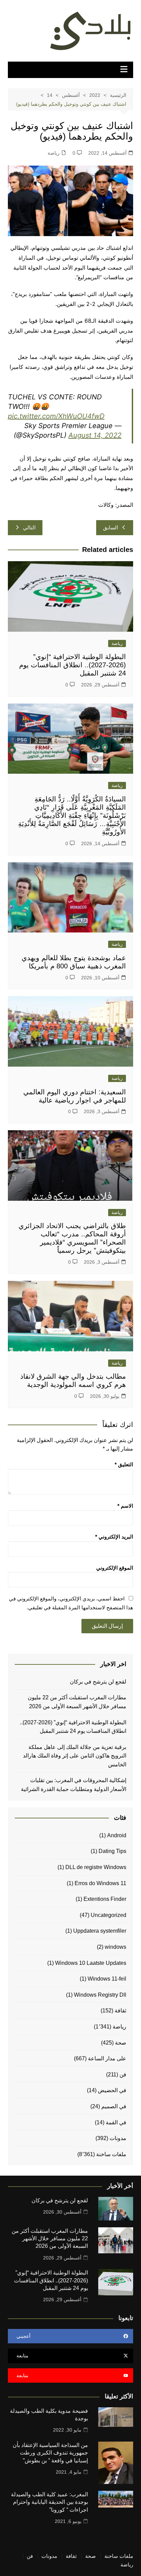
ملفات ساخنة (111, 2154)
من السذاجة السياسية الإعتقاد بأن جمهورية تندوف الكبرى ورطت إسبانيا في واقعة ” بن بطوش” (50, 2453)
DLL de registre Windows (96, 1867)
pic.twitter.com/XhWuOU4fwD (56, 416)
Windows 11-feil (107, 1979)
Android (117, 1835)
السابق (111, 527)
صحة (121, 2043)
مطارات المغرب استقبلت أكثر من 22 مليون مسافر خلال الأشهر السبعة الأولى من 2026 (77, 1702)
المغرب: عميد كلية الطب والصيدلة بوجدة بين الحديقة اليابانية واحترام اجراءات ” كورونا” (49, 2502)
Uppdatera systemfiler (100, 1931)
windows (116, 1947)
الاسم (125, 1506)
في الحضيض (112, 2090)
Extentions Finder (105, 1899)
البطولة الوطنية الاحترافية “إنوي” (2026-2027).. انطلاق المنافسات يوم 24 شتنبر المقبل (73, 665)
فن (123, 2075)
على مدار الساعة (107, 2058)
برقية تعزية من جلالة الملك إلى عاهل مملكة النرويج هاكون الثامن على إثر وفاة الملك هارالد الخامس (75, 1756)
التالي (29, 527)
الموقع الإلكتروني (115, 1568)
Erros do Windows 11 (100, 1883)
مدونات (118, 2138)
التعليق (124, 1464)
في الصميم (114, 2106)
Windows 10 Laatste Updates (91, 1963)
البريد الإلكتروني (114, 1537)
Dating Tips (112, 1851)
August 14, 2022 (95, 435)
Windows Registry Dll (100, 1995)
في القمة (116, 2122)
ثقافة (120, 2011)
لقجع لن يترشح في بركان (97, 1682)
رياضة (54, 153)
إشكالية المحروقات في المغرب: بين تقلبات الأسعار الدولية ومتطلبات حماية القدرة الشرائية (73, 1785)
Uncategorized (108, 1915)
